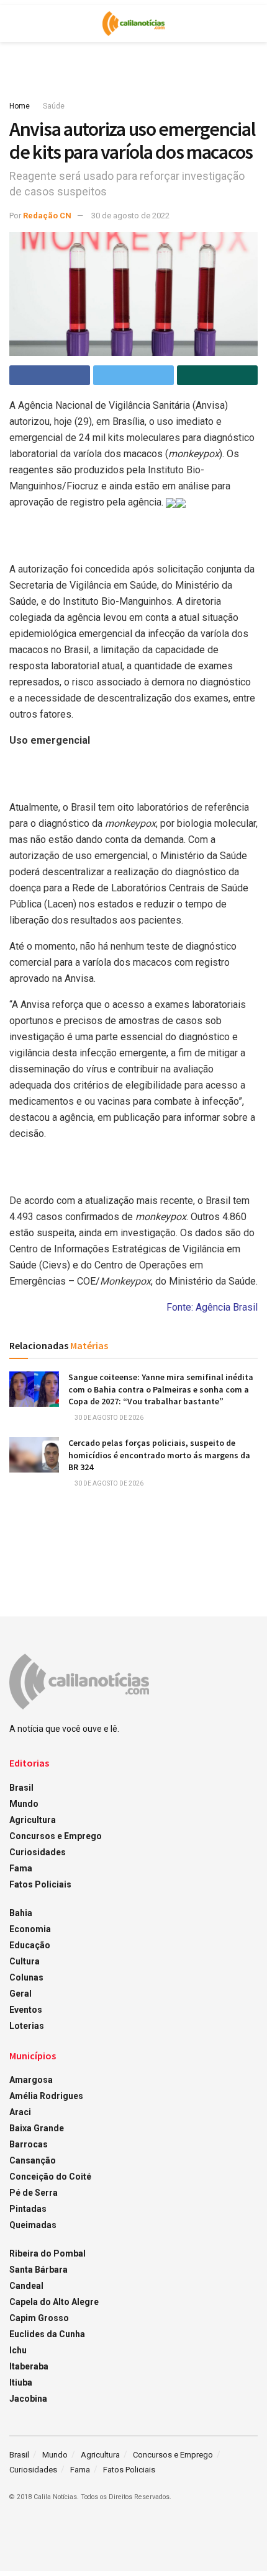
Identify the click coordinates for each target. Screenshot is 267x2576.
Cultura (25, 1961)
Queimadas (33, 2225)
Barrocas (29, 2144)
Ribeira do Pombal (48, 2253)
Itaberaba (29, 2366)
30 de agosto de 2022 (130, 216)
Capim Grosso (39, 2318)
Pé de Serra (34, 2193)
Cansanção (33, 2160)
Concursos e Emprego (56, 1836)
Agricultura (33, 1820)
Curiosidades (38, 1852)
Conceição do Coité (50, 2177)
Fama (21, 1868)
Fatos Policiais (40, 1884)
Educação (30, 1945)
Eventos (26, 2010)
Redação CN (47, 216)
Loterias (27, 2026)
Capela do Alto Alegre (54, 2302)
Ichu (18, 2350)
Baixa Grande (37, 2128)
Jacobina (28, 2399)
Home (20, 106)
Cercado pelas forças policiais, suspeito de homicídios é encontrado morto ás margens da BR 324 (159, 1455)
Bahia (21, 1913)
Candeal (26, 2286)
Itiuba (21, 2382)
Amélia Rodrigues (46, 2096)
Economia (30, 1929)
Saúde (54, 106)
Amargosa (31, 2080)
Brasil (21, 1788)
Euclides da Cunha (47, 2334)
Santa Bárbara (38, 2270)
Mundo (24, 1804)
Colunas (26, 1977)
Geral (20, 1994)
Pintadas (28, 2209)
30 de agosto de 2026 (108, 1418)
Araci (20, 2112)
